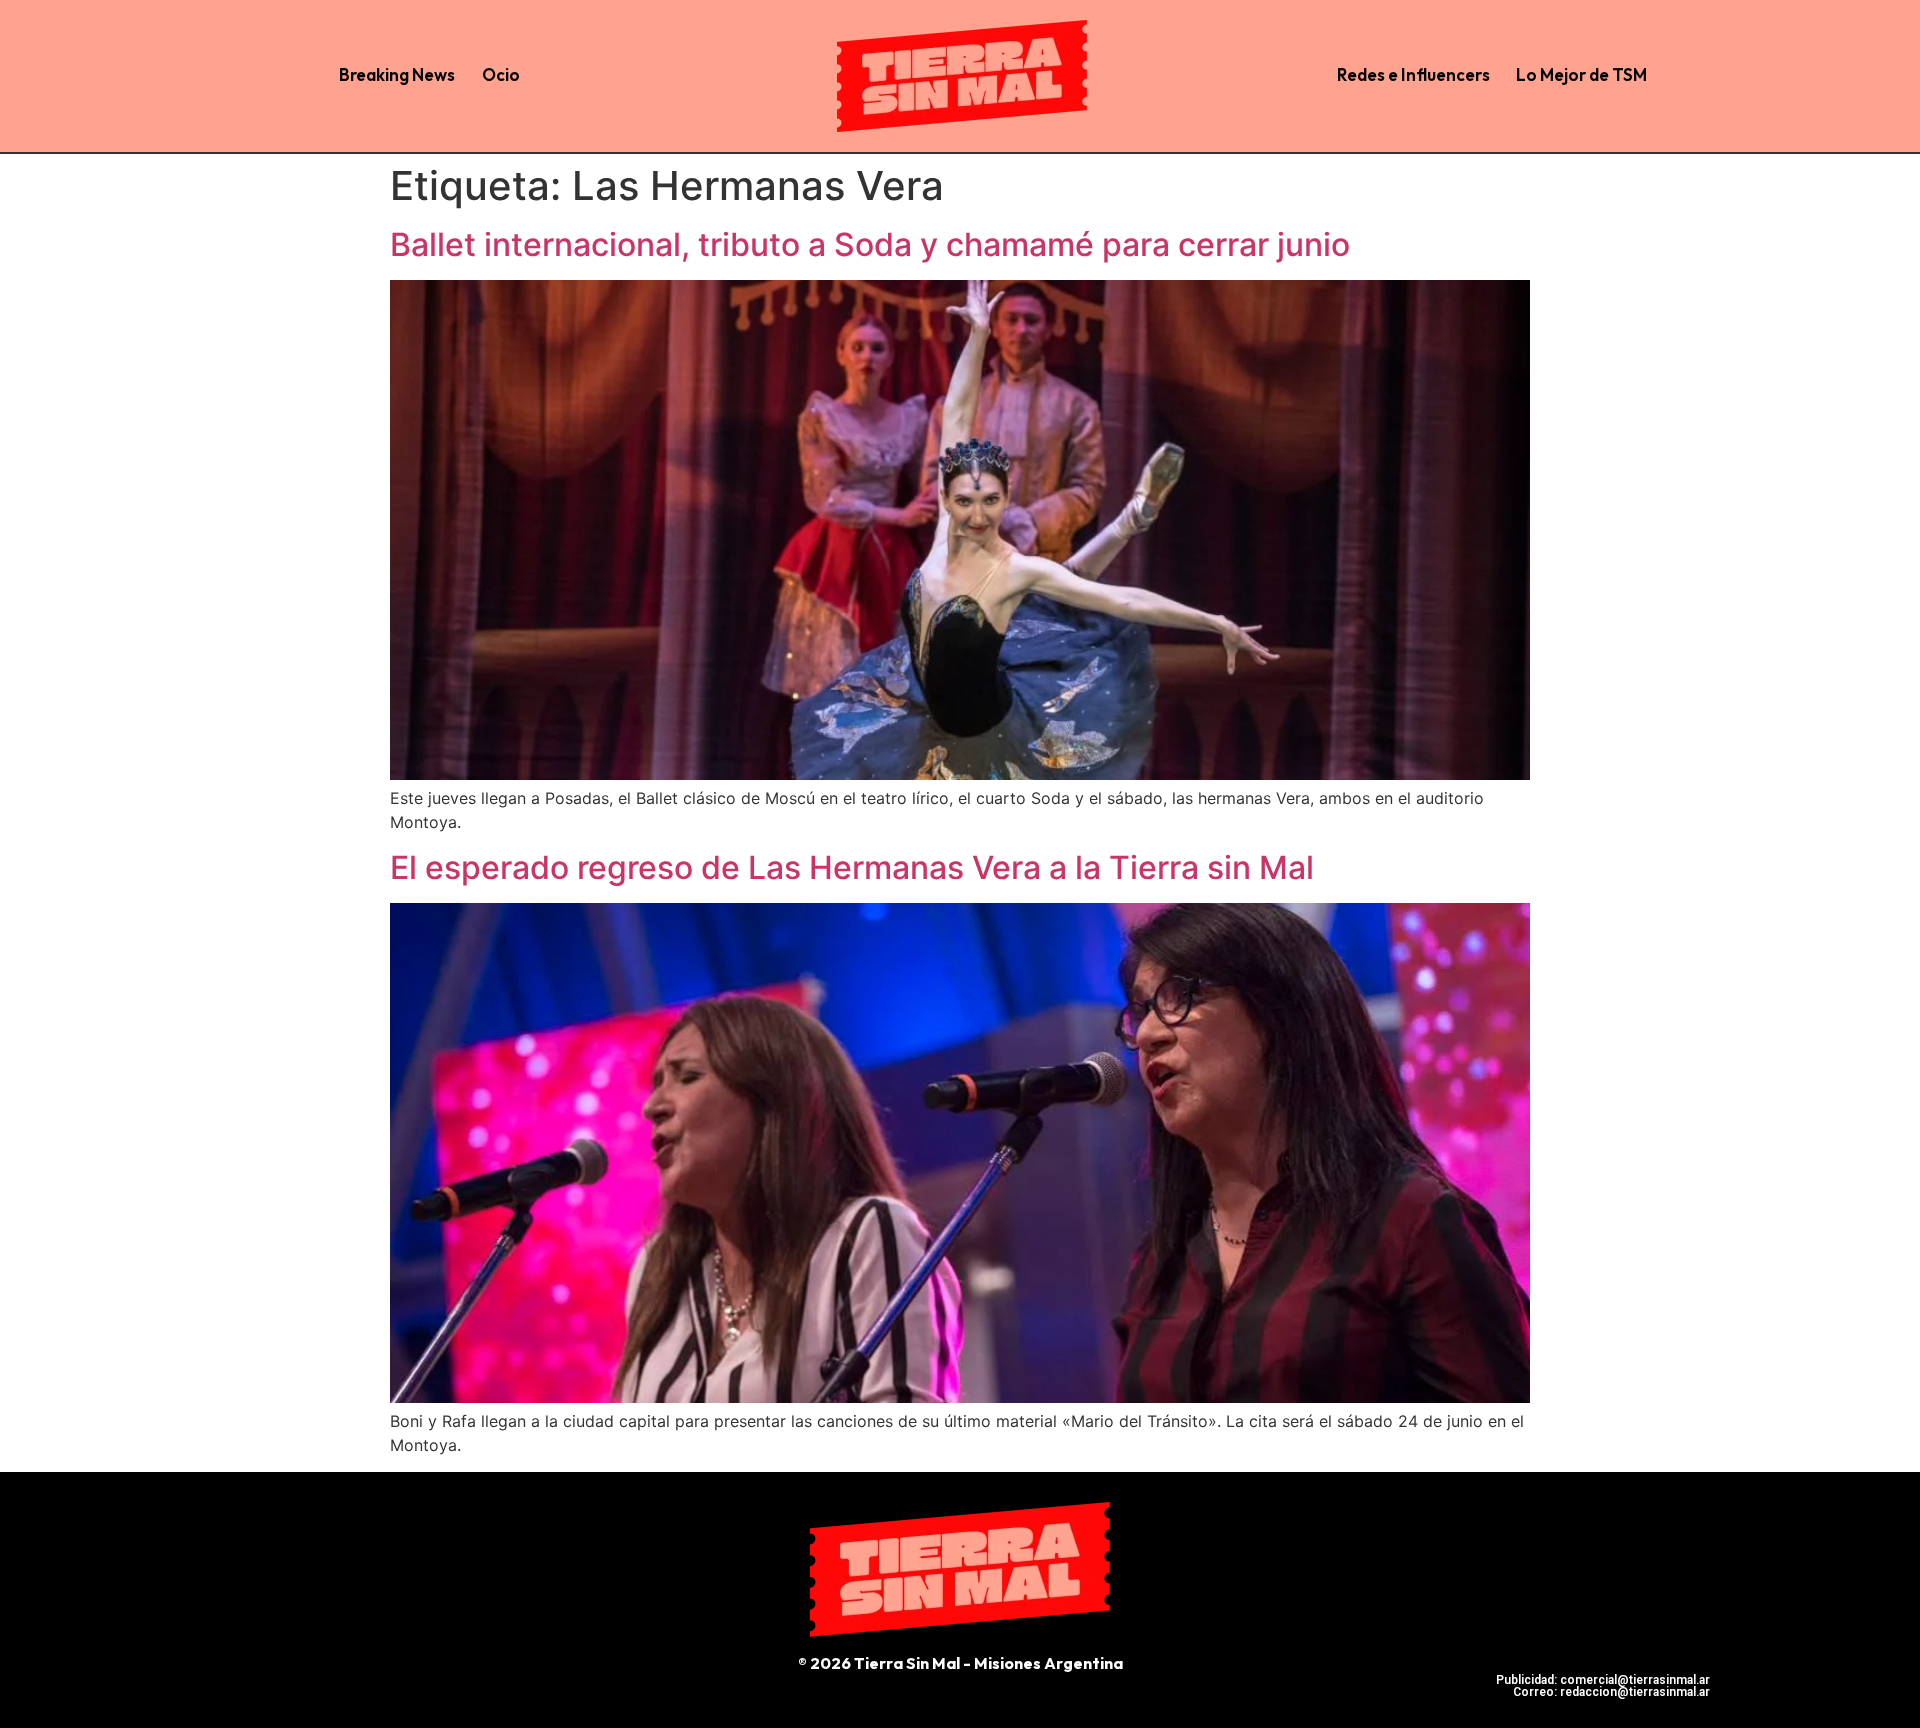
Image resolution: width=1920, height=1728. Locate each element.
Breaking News (397, 74)
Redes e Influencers (1413, 74)
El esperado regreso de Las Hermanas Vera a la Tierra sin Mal (852, 867)
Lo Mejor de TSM (1581, 74)
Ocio (501, 74)
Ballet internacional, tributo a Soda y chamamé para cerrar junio (870, 244)
